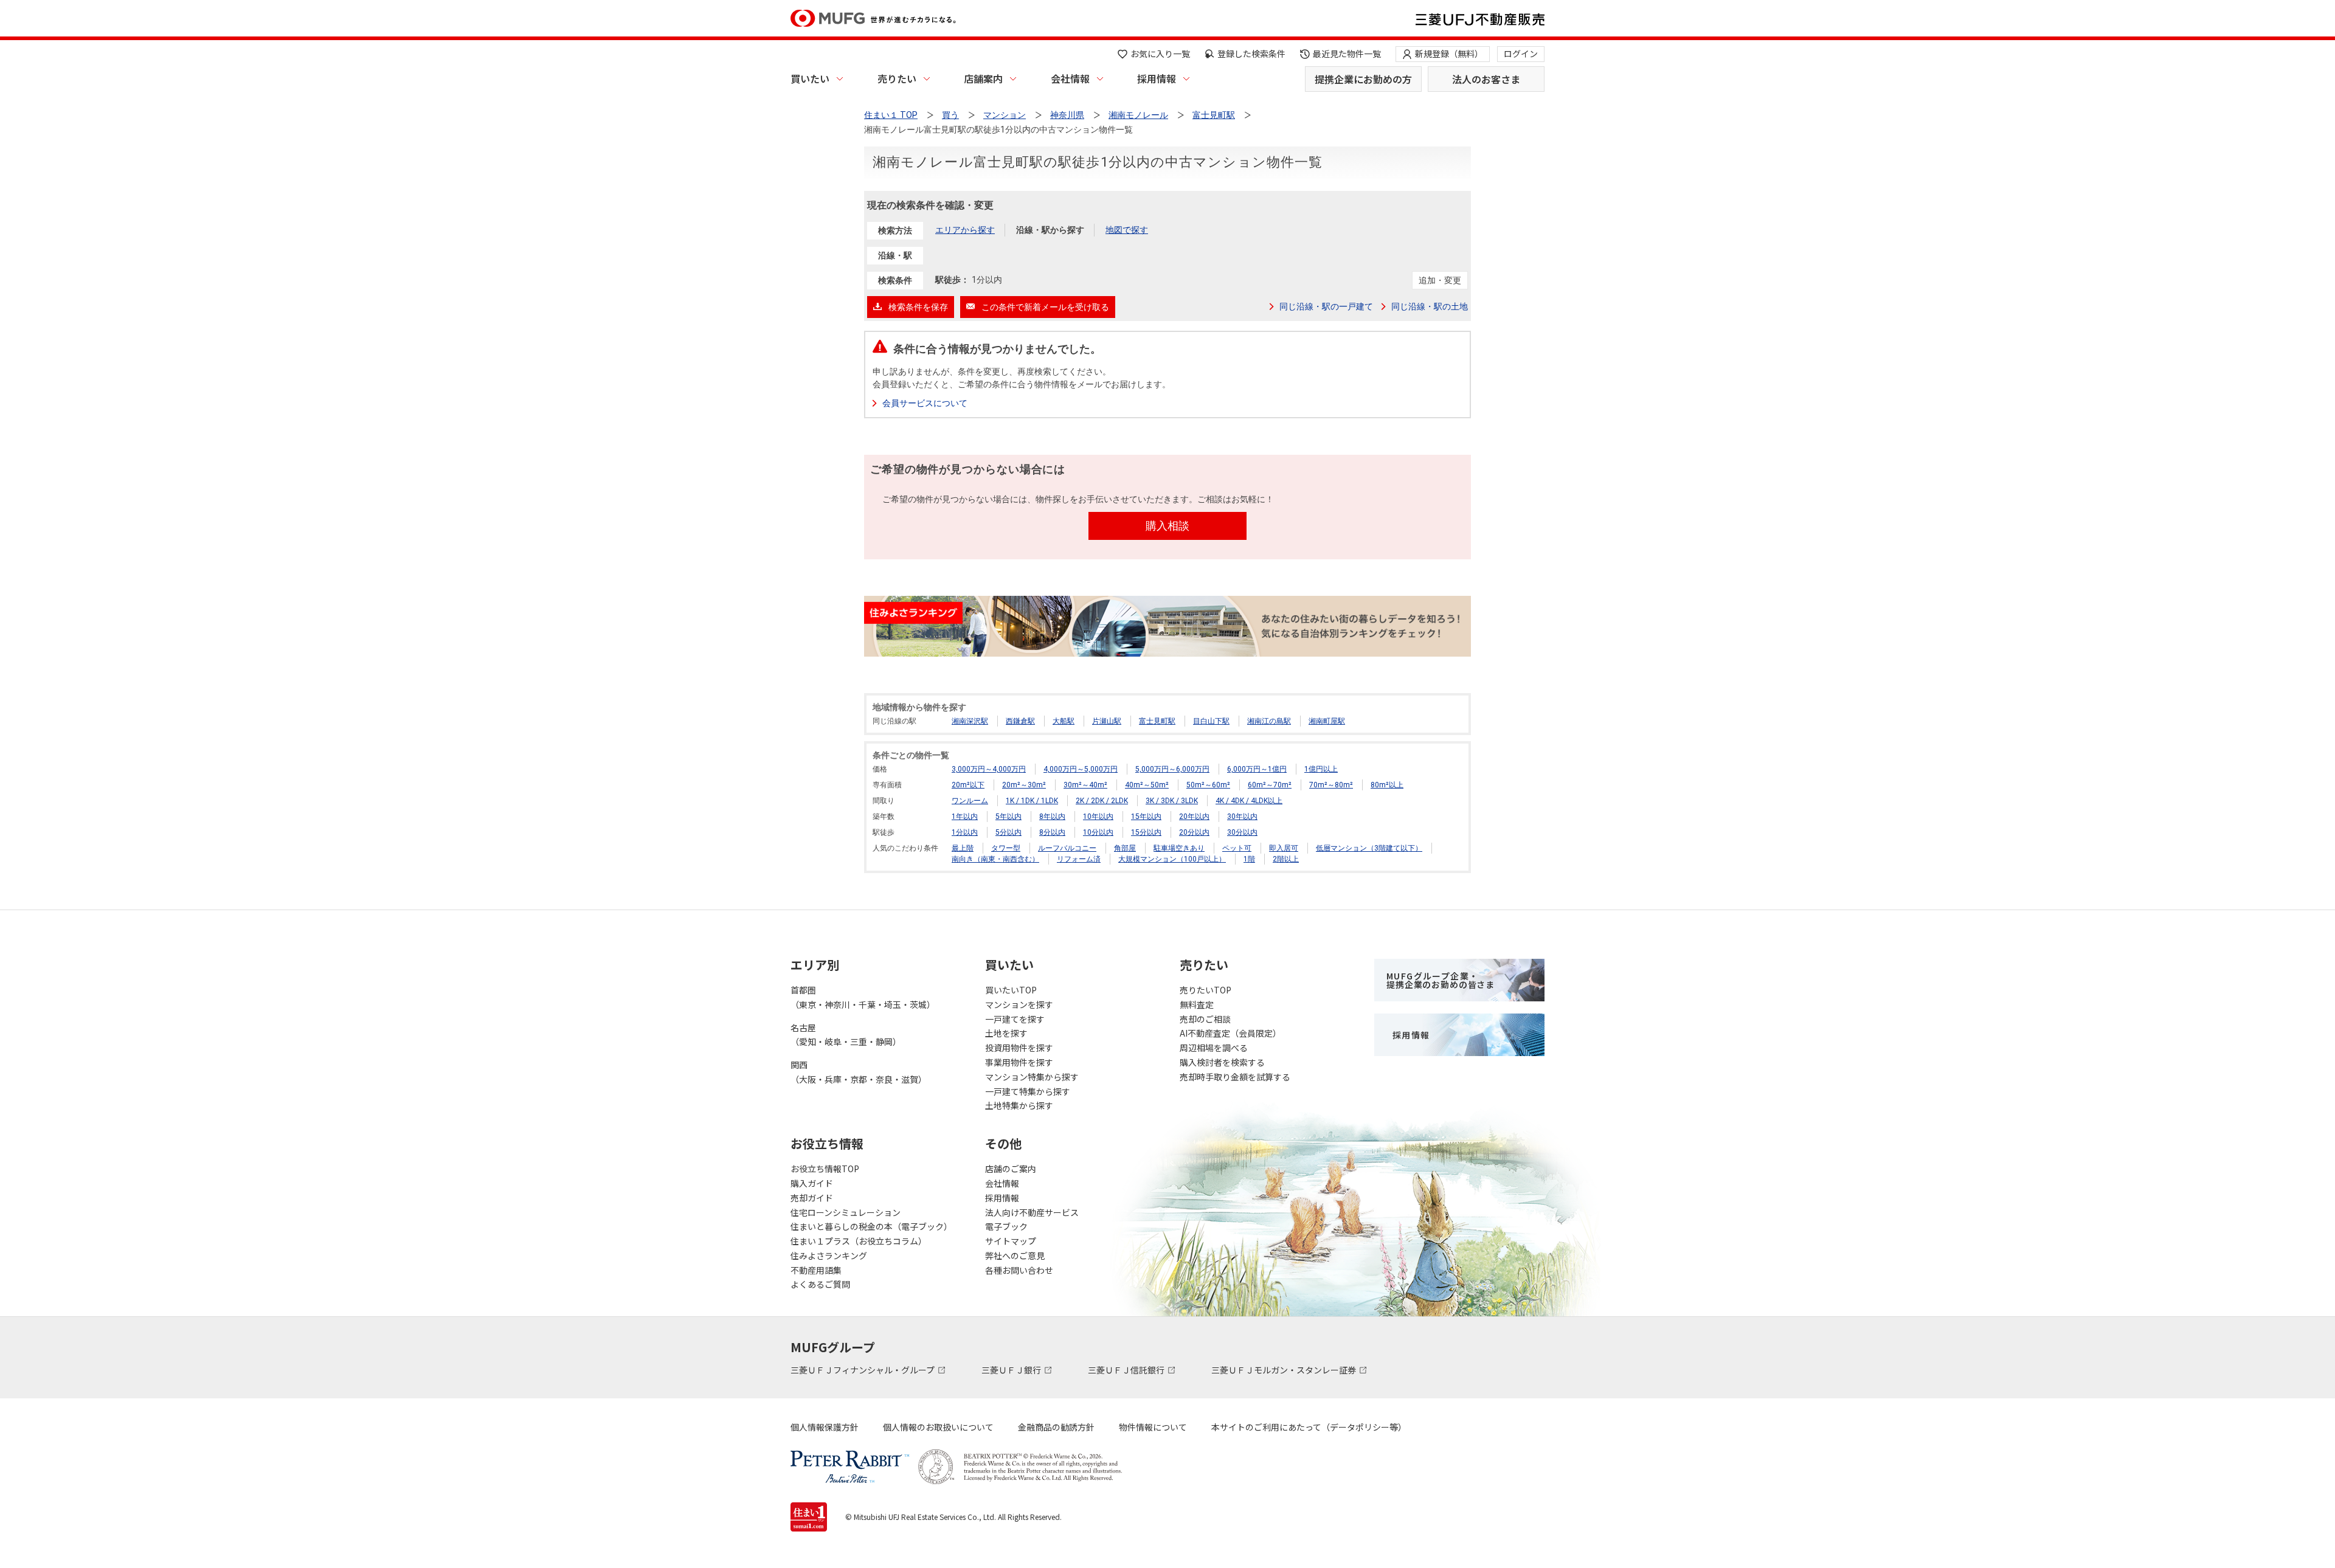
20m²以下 (968, 785)
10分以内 (1098, 832)
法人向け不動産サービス (1032, 1212)
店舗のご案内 (1011, 1169)
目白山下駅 (1211, 721)
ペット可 (1237, 848)
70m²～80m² (1331, 785)
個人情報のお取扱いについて (938, 1427)
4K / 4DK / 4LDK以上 (1249, 801)
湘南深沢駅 (970, 721)
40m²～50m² (1147, 785)
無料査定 (1197, 1004)
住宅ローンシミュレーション (846, 1212)
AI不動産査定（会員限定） (1230, 1033)
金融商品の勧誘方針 (1056, 1427)
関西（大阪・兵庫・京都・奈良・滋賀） (859, 1072)
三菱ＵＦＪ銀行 (1012, 1370)
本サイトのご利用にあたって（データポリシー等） (1309, 1427)
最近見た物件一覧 (1347, 54)
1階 (1249, 859)
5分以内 (1008, 832)
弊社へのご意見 (1015, 1255)
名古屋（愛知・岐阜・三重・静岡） (846, 1035)
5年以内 (1008, 817)
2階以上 (1286, 859)
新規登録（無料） (1449, 54)
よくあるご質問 (820, 1284)
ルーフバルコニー (1067, 848)
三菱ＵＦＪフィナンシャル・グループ (863, 1370)
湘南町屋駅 (1327, 721)
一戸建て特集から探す (1028, 1091)
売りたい (897, 78)
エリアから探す (965, 230)
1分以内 (965, 832)
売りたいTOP (1206, 990)
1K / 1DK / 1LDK (1032, 801)
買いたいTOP (1011, 990)
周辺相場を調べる (1214, 1048)
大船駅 (1064, 721)
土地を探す (1006, 1033)
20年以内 (1194, 817)
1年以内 (965, 817)
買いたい (810, 78)
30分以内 (1242, 832)
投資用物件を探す (1019, 1048)
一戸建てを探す (1015, 1019)
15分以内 (1146, 832)
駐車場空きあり (1179, 848)
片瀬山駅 (1107, 721)
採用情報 (1157, 78)
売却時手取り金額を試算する (1235, 1077)
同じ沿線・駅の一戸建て (1326, 306)
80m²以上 (1387, 785)
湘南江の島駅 (1269, 721)
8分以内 (1052, 832)
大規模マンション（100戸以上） (1172, 859)
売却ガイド (812, 1198)
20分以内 (1194, 832)
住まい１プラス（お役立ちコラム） (859, 1241)
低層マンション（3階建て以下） (1369, 848)
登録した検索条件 (1251, 54)
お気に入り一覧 (1160, 54)
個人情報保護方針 (825, 1427)
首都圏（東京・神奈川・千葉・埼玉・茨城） (863, 997)
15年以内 (1146, 817)
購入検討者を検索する (1222, 1062)
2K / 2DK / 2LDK (1102, 801)
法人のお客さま (1486, 79)
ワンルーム (970, 801)
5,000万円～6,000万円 (1172, 769)
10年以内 (1098, 817)
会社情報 (1070, 78)
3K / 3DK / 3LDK (1172, 801)
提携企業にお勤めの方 (1363, 79)
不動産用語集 (816, 1270)
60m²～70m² (1270, 785)
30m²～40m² (1085, 785)
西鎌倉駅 (1020, 721)
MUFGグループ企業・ (1441, 980)
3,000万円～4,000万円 (989, 769)
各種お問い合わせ (1019, 1270)
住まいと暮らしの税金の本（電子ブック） (871, 1226)
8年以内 (1052, 817)
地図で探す (1127, 230)
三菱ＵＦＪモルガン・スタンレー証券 (1285, 1370)
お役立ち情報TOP (825, 1169)
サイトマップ (1011, 1241)
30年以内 (1242, 817)
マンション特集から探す (1032, 1077)
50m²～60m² (1208, 785)
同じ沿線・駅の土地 (1430, 306)
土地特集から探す (1019, 1105)
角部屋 (1125, 848)
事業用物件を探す (1019, 1062)
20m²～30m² (1024, 785)
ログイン (1521, 54)
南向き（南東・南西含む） (995, 859)
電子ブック (1006, 1226)
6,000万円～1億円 (1257, 769)
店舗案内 (983, 78)
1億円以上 (1321, 769)
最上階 (963, 848)
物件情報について (1153, 1427)
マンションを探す (1019, 1004)
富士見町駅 (1157, 721)
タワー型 (1006, 848)
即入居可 (1284, 848)
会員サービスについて (925, 403)
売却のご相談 (1205, 1019)
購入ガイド (812, 1183)
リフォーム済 (1079, 859)
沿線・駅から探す (1050, 230)
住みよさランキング (829, 1255)
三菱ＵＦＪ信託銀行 (1127, 1370)
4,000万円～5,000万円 (1081, 769)
